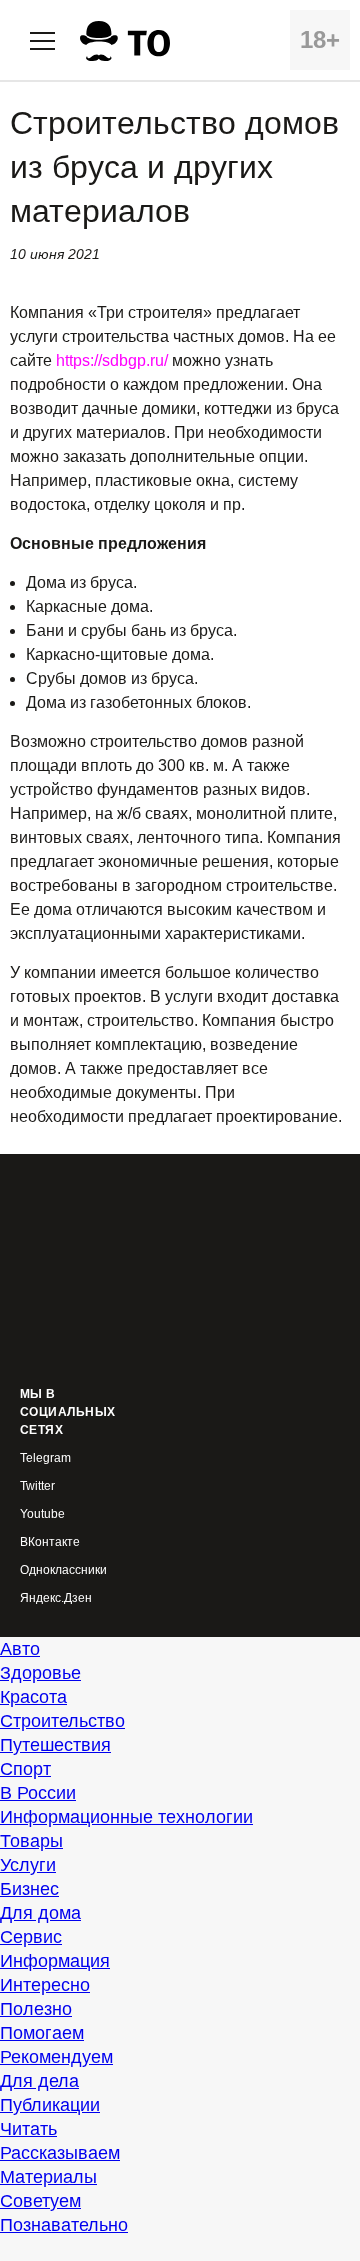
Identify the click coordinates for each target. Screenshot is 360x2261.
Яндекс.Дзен (56, 1598)
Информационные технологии (126, 1817)
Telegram (45, 1458)
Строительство (62, 1721)
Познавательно (64, 2225)
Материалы (48, 2177)
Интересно (45, 1985)
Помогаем (42, 2033)
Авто (20, 1649)
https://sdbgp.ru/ (112, 360)
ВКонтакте (50, 1542)
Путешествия (55, 1745)
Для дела (39, 2081)
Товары (31, 1841)
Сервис (31, 1937)
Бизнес (29, 1889)
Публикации (50, 2105)
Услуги (28, 1865)
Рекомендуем (56, 2057)
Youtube (42, 1514)
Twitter (37, 1486)
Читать (28, 2129)
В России (38, 1793)
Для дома (40, 1913)
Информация (55, 1961)
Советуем (40, 2201)
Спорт (25, 1769)
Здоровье (40, 1673)
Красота (33, 1697)
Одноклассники (63, 1570)
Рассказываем (60, 2153)
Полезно (36, 2009)
